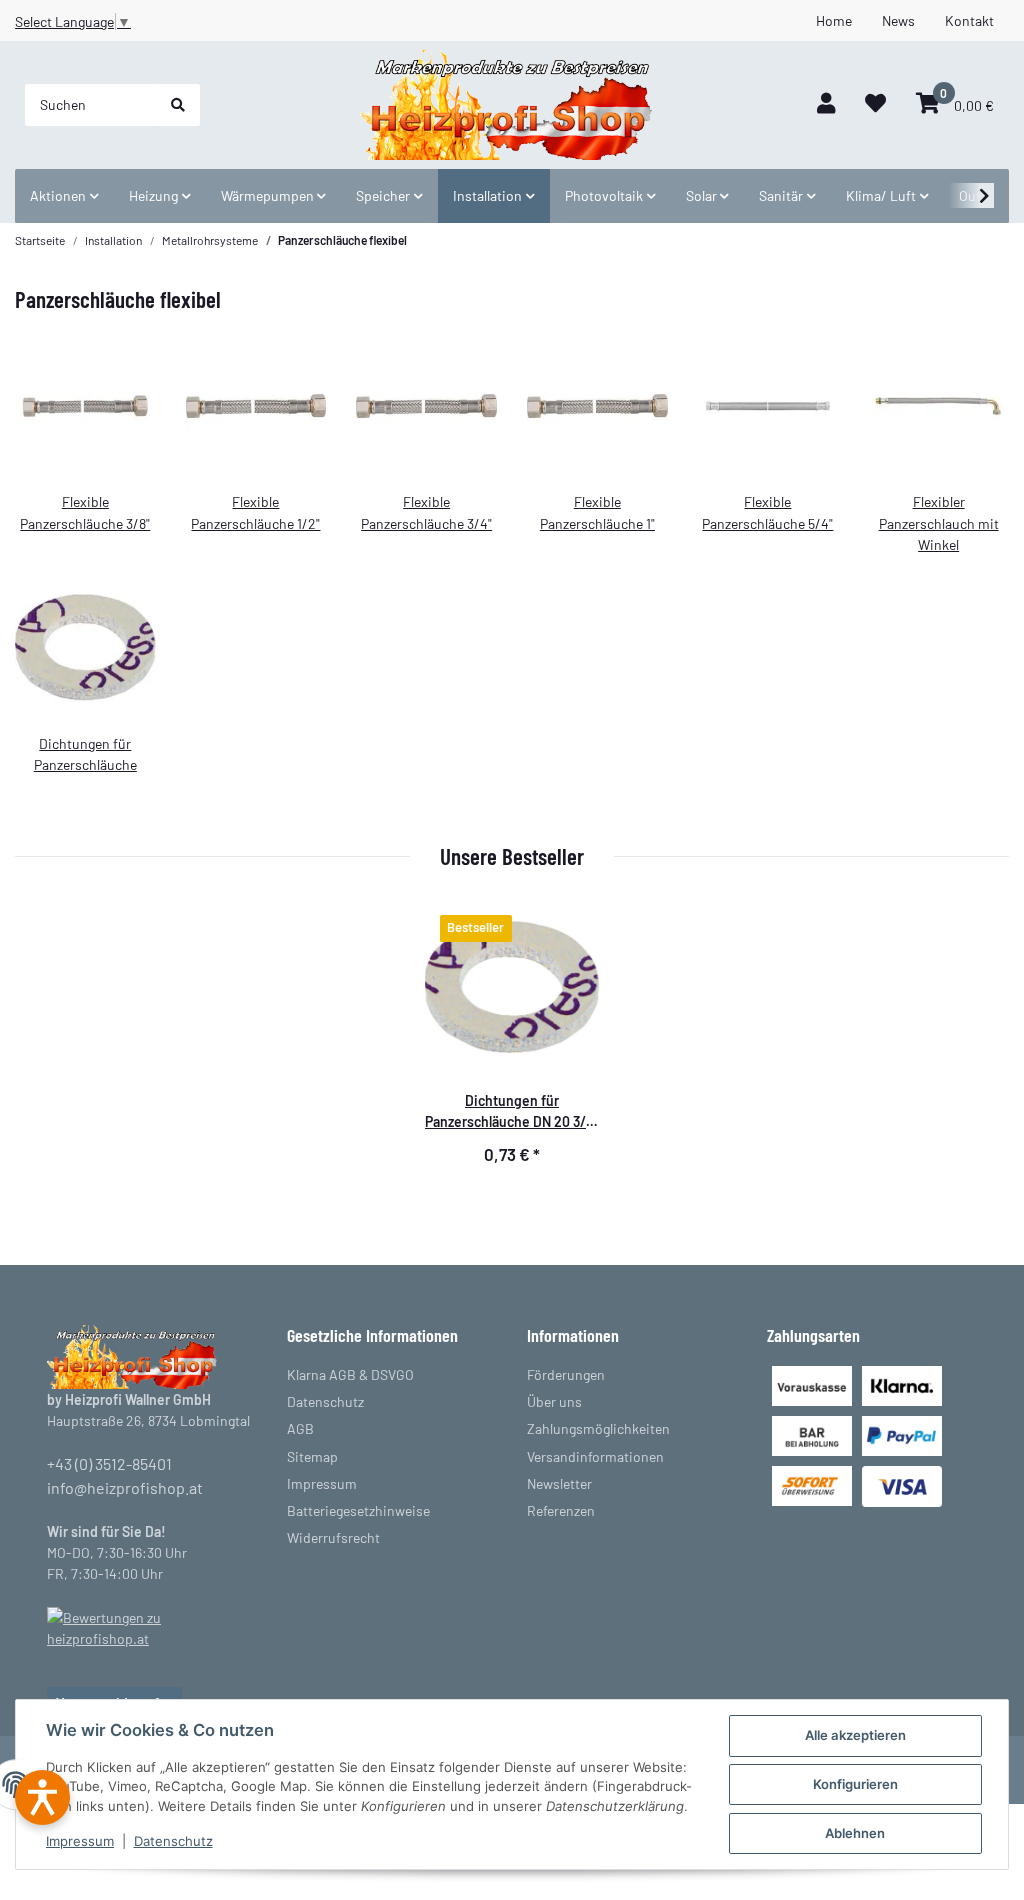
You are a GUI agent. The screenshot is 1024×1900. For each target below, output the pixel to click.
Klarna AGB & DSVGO (350, 1374)
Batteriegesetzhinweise (358, 1510)
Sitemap (312, 1456)
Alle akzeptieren (855, 1735)
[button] (826, 104)
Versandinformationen (595, 1456)
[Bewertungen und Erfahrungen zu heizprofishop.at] (152, 1626)
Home (834, 20)
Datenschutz (173, 1841)
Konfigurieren (855, 1784)
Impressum (80, 1841)
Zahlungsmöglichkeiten (598, 1428)
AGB (300, 1428)
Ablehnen (855, 1833)
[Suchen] (178, 105)
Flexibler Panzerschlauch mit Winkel (939, 522)
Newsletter (559, 1483)
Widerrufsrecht (333, 1537)
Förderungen (566, 1374)
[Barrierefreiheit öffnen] (42, 1797)
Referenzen (561, 1510)
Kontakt (969, 20)
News (898, 20)
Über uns (554, 1401)
